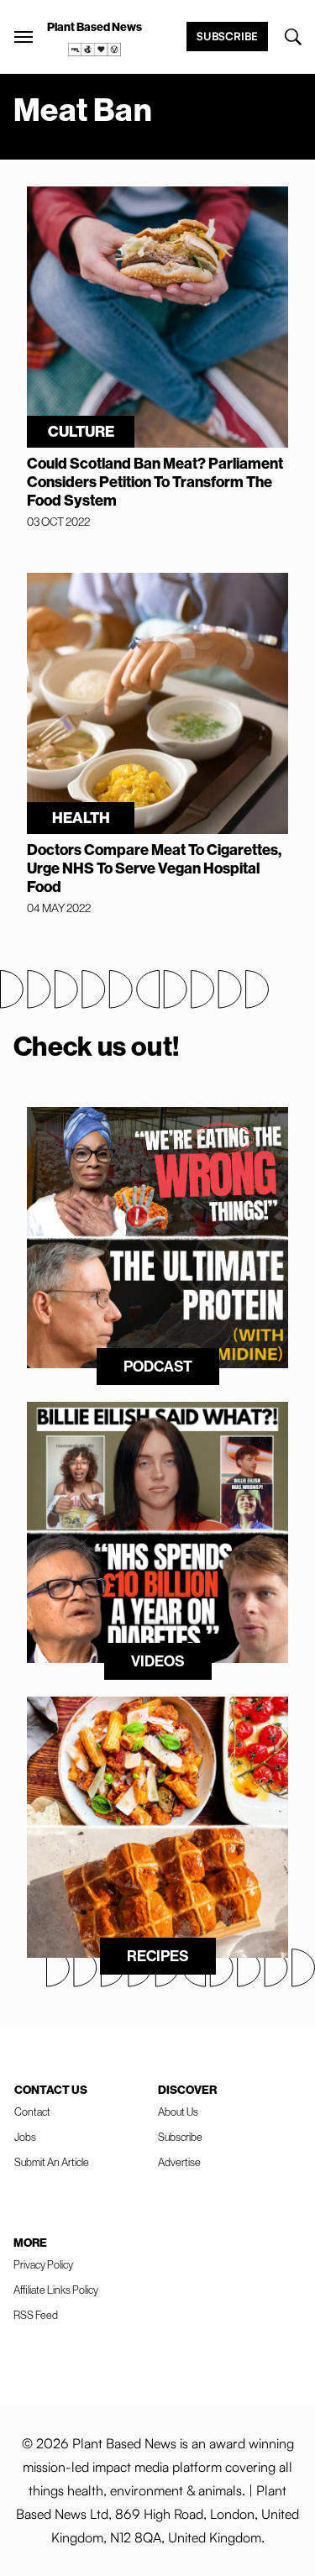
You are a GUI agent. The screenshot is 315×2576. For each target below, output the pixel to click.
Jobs (25, 2137)
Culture (81, 432)
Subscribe (227, 36)
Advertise (179, 2162)
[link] (95, 50)
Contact (32, 2112)
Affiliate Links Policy (56, 2290)
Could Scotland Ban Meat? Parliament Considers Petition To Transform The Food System (155, 482)
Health (81, 818)
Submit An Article (52, 2162)
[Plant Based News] (24, 37)
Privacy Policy (43, 2265)
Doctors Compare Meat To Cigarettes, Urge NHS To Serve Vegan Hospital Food (154, 868)
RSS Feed (36, 2315)
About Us (178, 2112)
